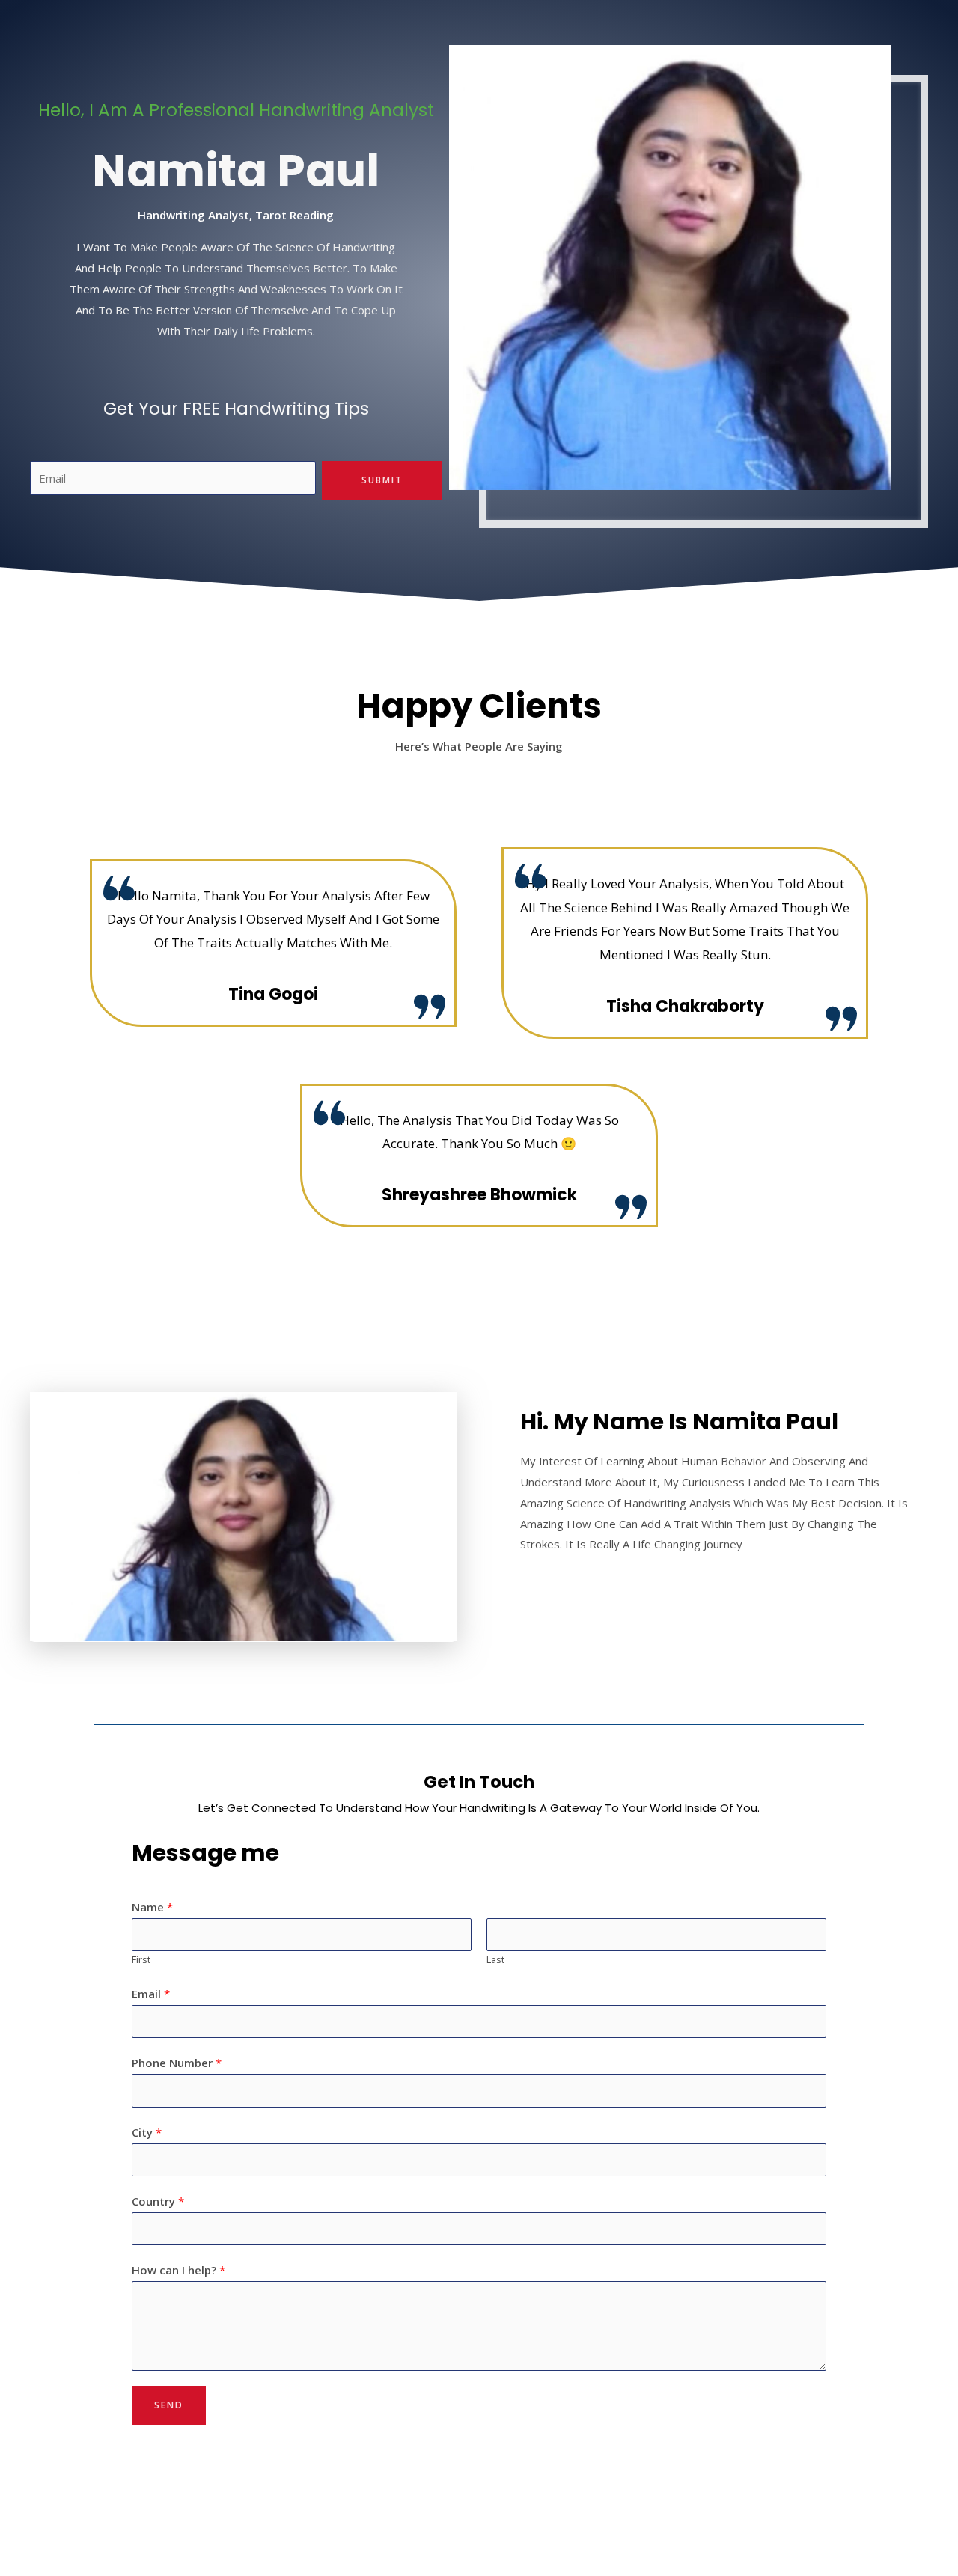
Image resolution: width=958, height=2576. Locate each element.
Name (152, 1907)
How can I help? (179, 2270)
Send (169, 2405)
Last (495, 1959)
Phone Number (177, 2063)
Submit (382, 480)
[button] (43, 1517)
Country (158, 2201)
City (147, 2132)
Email (151, 1994)
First (141, 1959)
